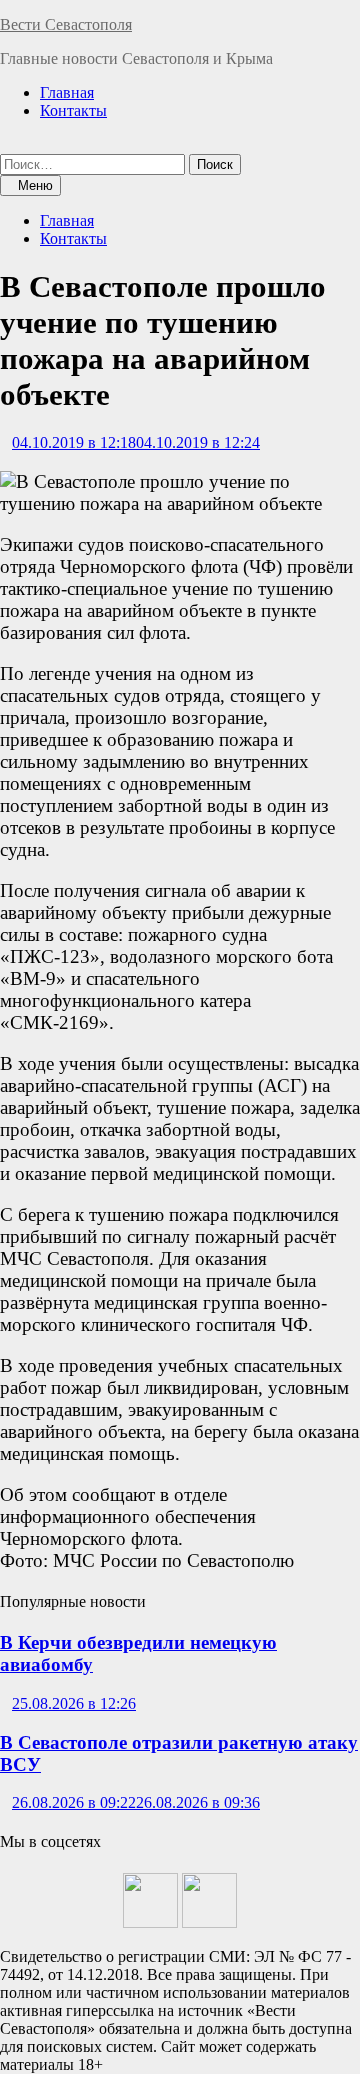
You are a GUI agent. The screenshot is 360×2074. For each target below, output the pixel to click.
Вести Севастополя (66, 24)
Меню (35, 185)
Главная (67, 92)
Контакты (73, 110)
